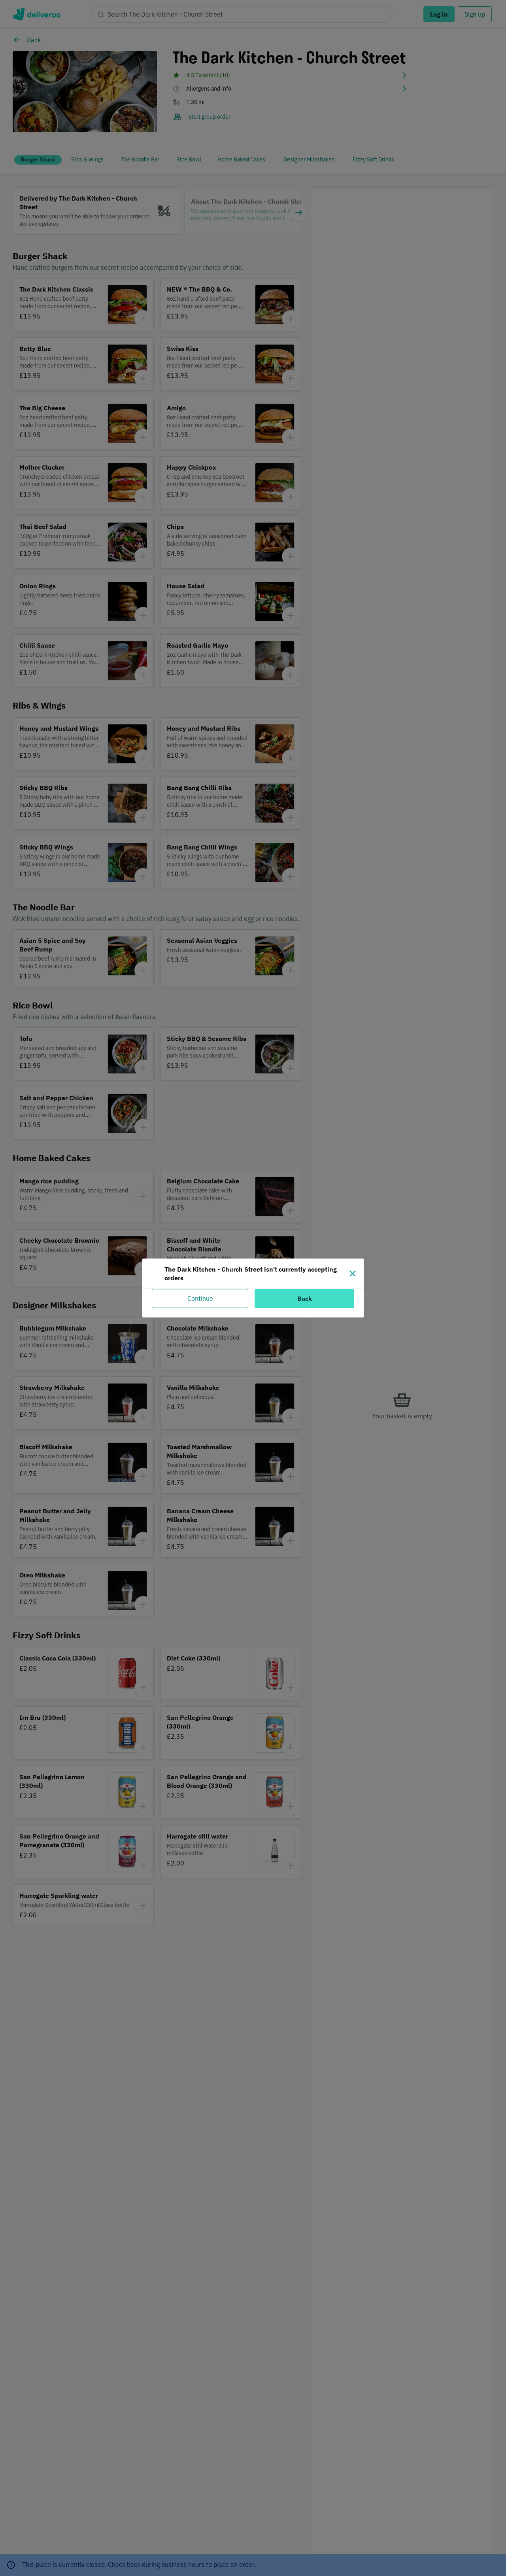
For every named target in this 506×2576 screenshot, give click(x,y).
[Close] (353, 1274)
